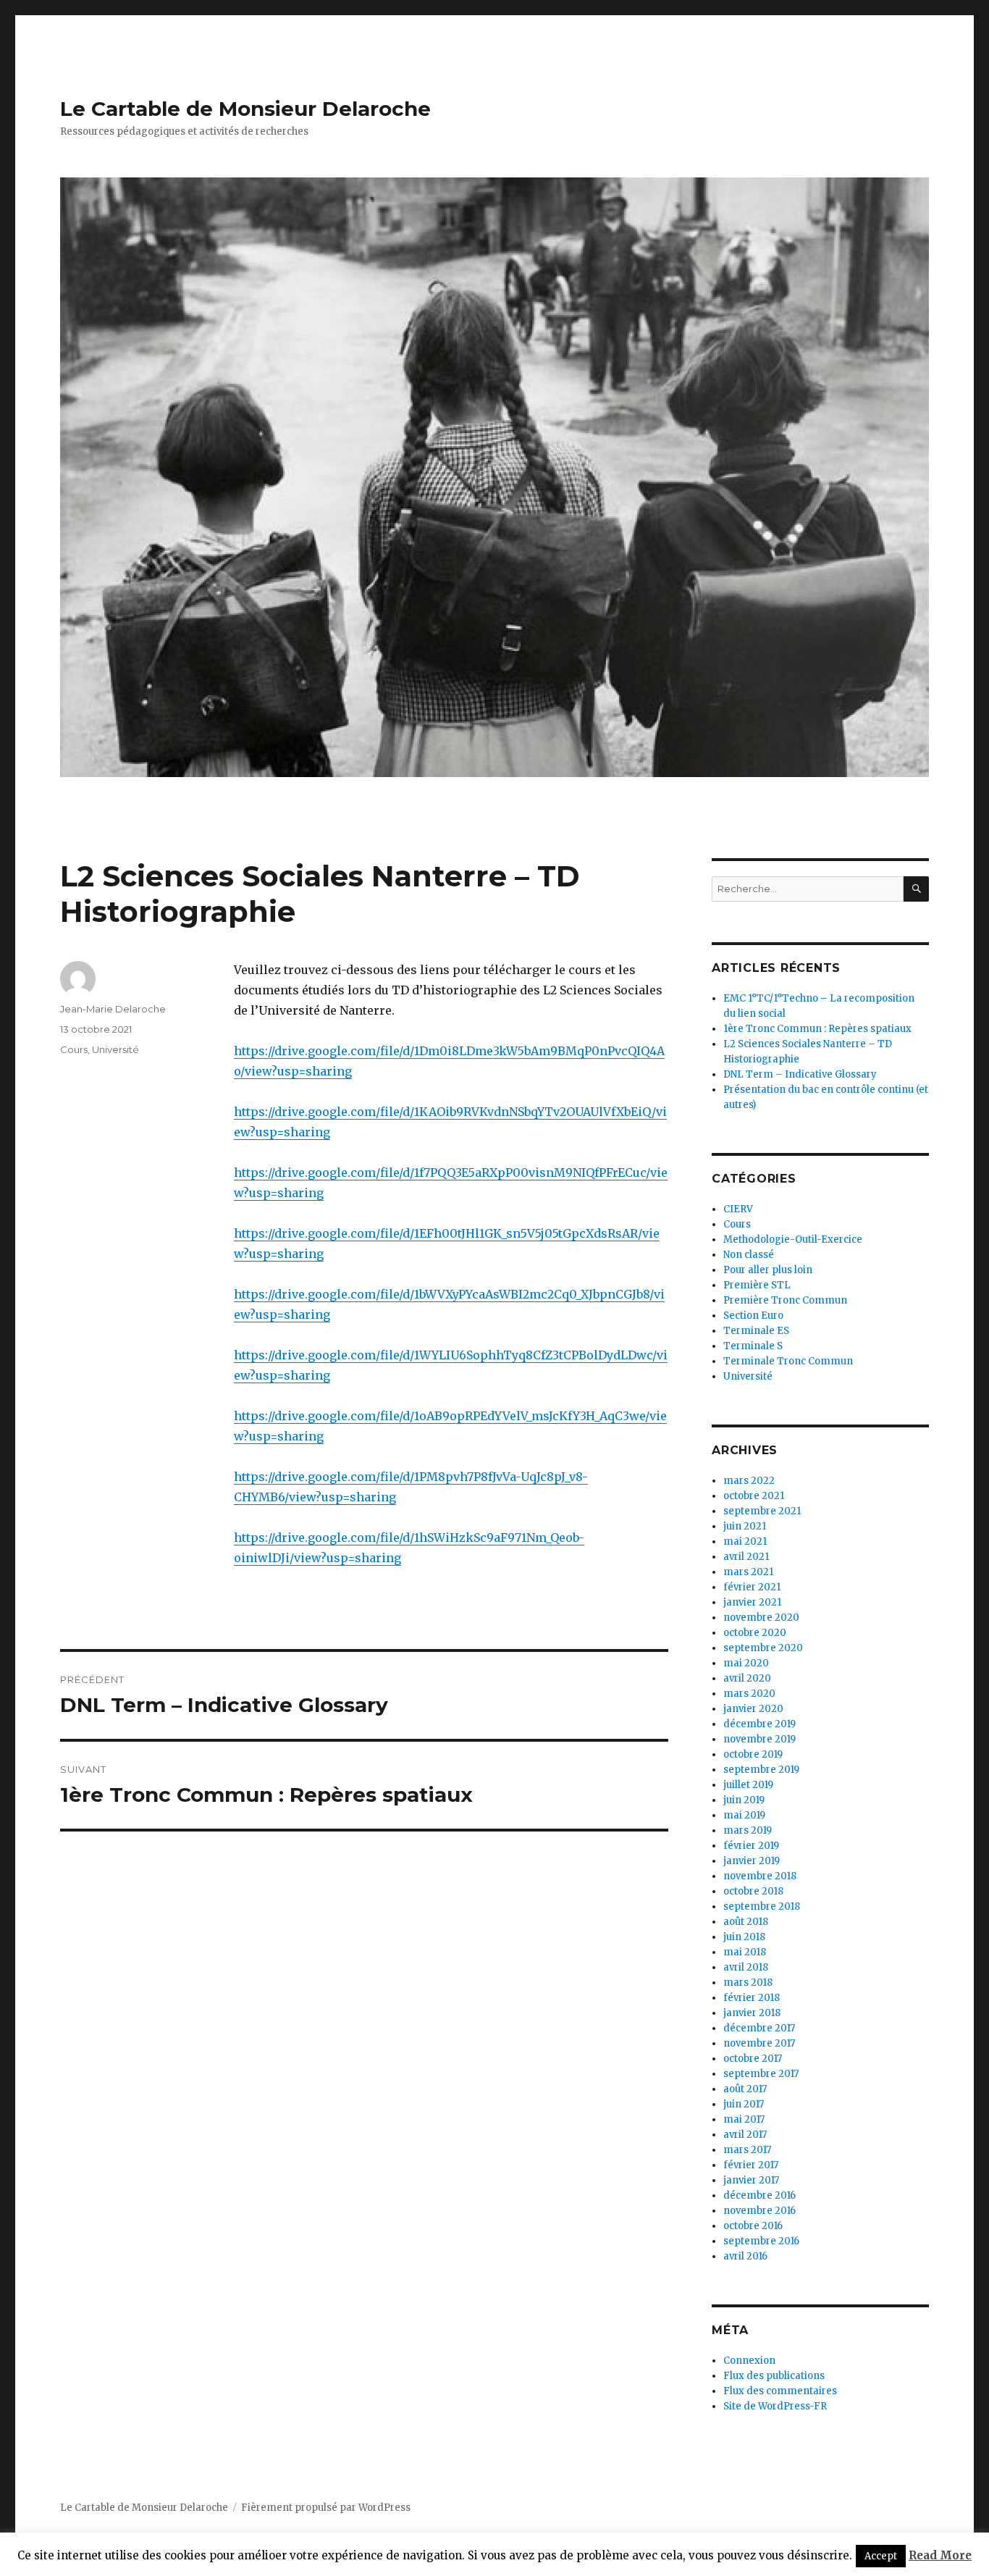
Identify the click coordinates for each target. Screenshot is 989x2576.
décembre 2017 (759, 2028)
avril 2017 (745, 2135)
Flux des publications (774, 2376)
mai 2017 (744, 2119)
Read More (940, 2555)
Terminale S (753, 1346)
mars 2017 (747, 2150)
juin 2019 (744, 1800)
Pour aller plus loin (768, 1270)
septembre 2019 (761, 1770)
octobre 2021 (754, 1496)
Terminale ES (756, 1331)
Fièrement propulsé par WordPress (326, 2508)
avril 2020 (747, 1678)
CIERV (738, 1209)
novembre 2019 (759, 1739)
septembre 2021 (762, 1511)
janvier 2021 (752, 1602)
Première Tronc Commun (785, 1300)
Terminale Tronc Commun (788, 1361)
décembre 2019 (759, 1724)
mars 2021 (748, 1572)
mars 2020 (749, 1694)
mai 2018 (745, 1952)
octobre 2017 (753, 2059)
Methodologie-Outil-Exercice (793, 1239)
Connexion (749, 2361)
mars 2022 (749, 1481)
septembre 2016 (761, 2241)
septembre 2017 (761, 2074)
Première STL (757, 1285)
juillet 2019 (748, 1785)
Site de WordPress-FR (775, 2406)
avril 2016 (745, 2256)
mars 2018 (748, 1983)
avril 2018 (746, 1967)
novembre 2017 (759, 2043)
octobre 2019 (753, 1754)
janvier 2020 (753, 1709)
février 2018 (752, 1998)
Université (115, 1049)
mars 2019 (748, 1830)
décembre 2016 (759, 2195)
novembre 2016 (759, 2211)
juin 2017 (744, 2104)
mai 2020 (746, 1663)
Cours (74, 1049)
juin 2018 (744, 1937)
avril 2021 (746, 1557)
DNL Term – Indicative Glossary (800, 1074)
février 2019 (751, 1846)
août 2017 (745, 2089)
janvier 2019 (752, 1861)
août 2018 (746, 1922)
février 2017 (751, 2165)
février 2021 (752, 1587)
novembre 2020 (761, 1618)
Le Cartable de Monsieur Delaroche (245, 109)
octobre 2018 (753, 1891)
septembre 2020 (763, 1648)
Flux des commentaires (780, 2391)
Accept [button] (881, 2556)
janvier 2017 (751, 2180)
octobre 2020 (755, 1633)
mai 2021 (745, 1541)
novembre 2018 (760, 1876)
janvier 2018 (752, 2013)
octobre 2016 (753, 2226)
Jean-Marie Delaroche (113, 1009)
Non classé (749, 1255)
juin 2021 (745, 1526)
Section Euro (753, 1316)
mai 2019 (744, 1815)
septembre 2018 (762, 1906)
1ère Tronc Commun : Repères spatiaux (817, 1029)
